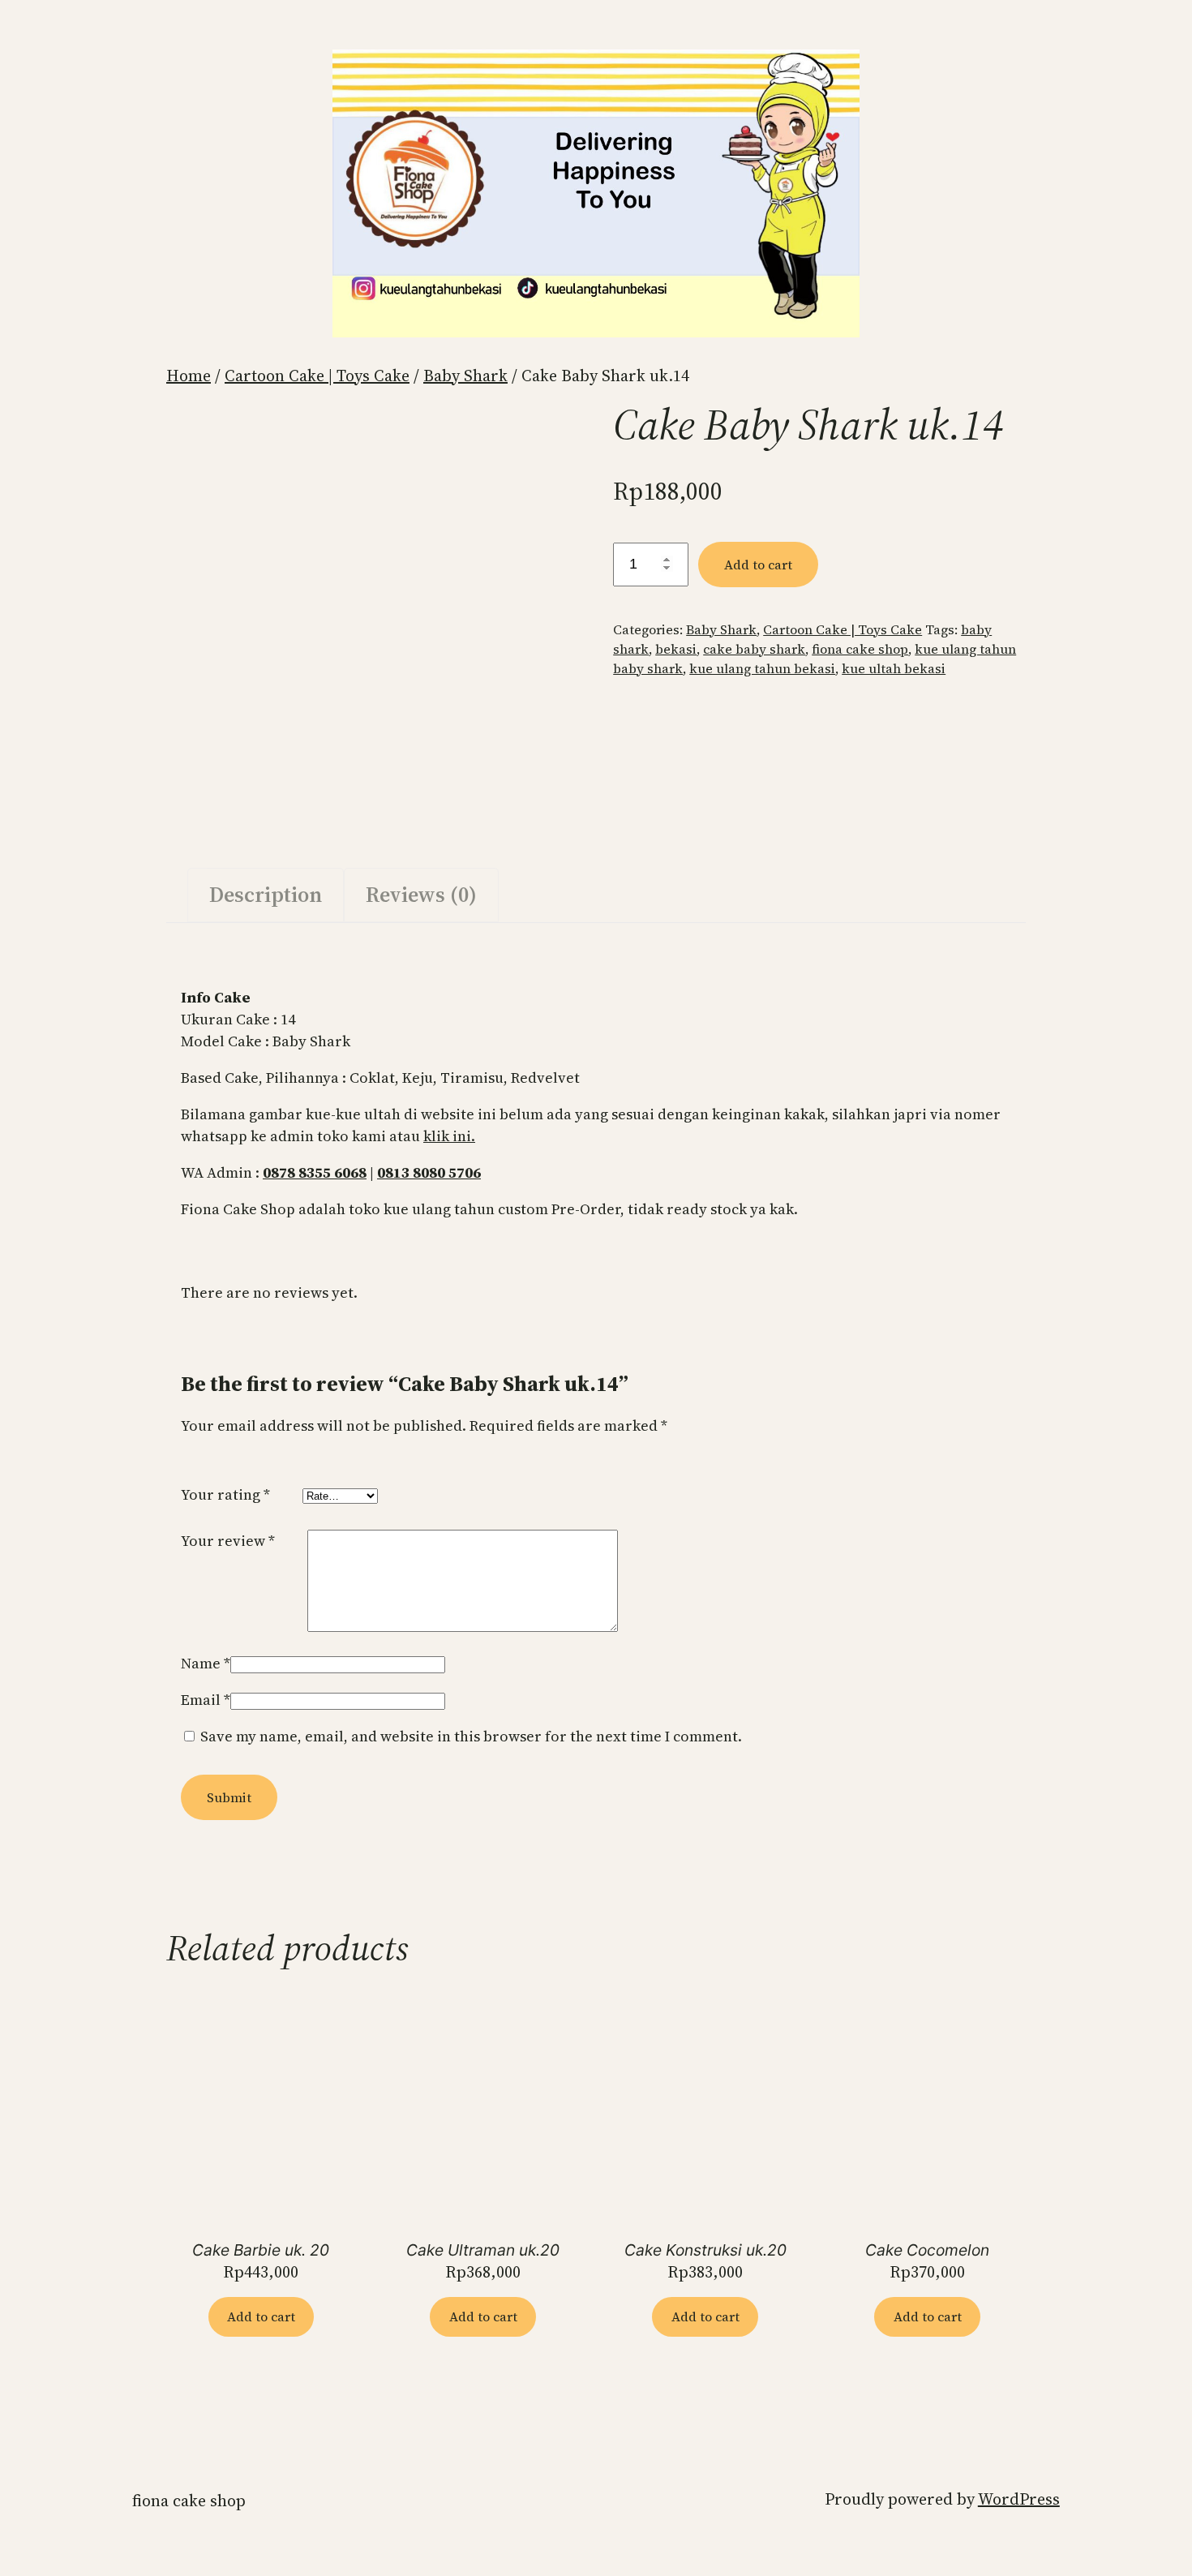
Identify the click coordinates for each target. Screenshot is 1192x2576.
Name (206, 1663)
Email (206, 1700)
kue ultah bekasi (894, 668)
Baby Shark (465, 376)
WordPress (1019, 2499)
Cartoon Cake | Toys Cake (317, 376)
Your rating (225, 1494)
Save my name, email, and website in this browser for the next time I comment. (471, 1736)
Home (189, 376)
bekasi (676, 649)
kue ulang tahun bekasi (762, 668)
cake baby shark (754, 649)
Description (266, 895)
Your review (228, 1541)
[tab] (266, 895)
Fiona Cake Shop (189, 2501)
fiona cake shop (860, 649)
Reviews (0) (421, 895)
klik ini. (449, 1136)
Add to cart (758, 565)
